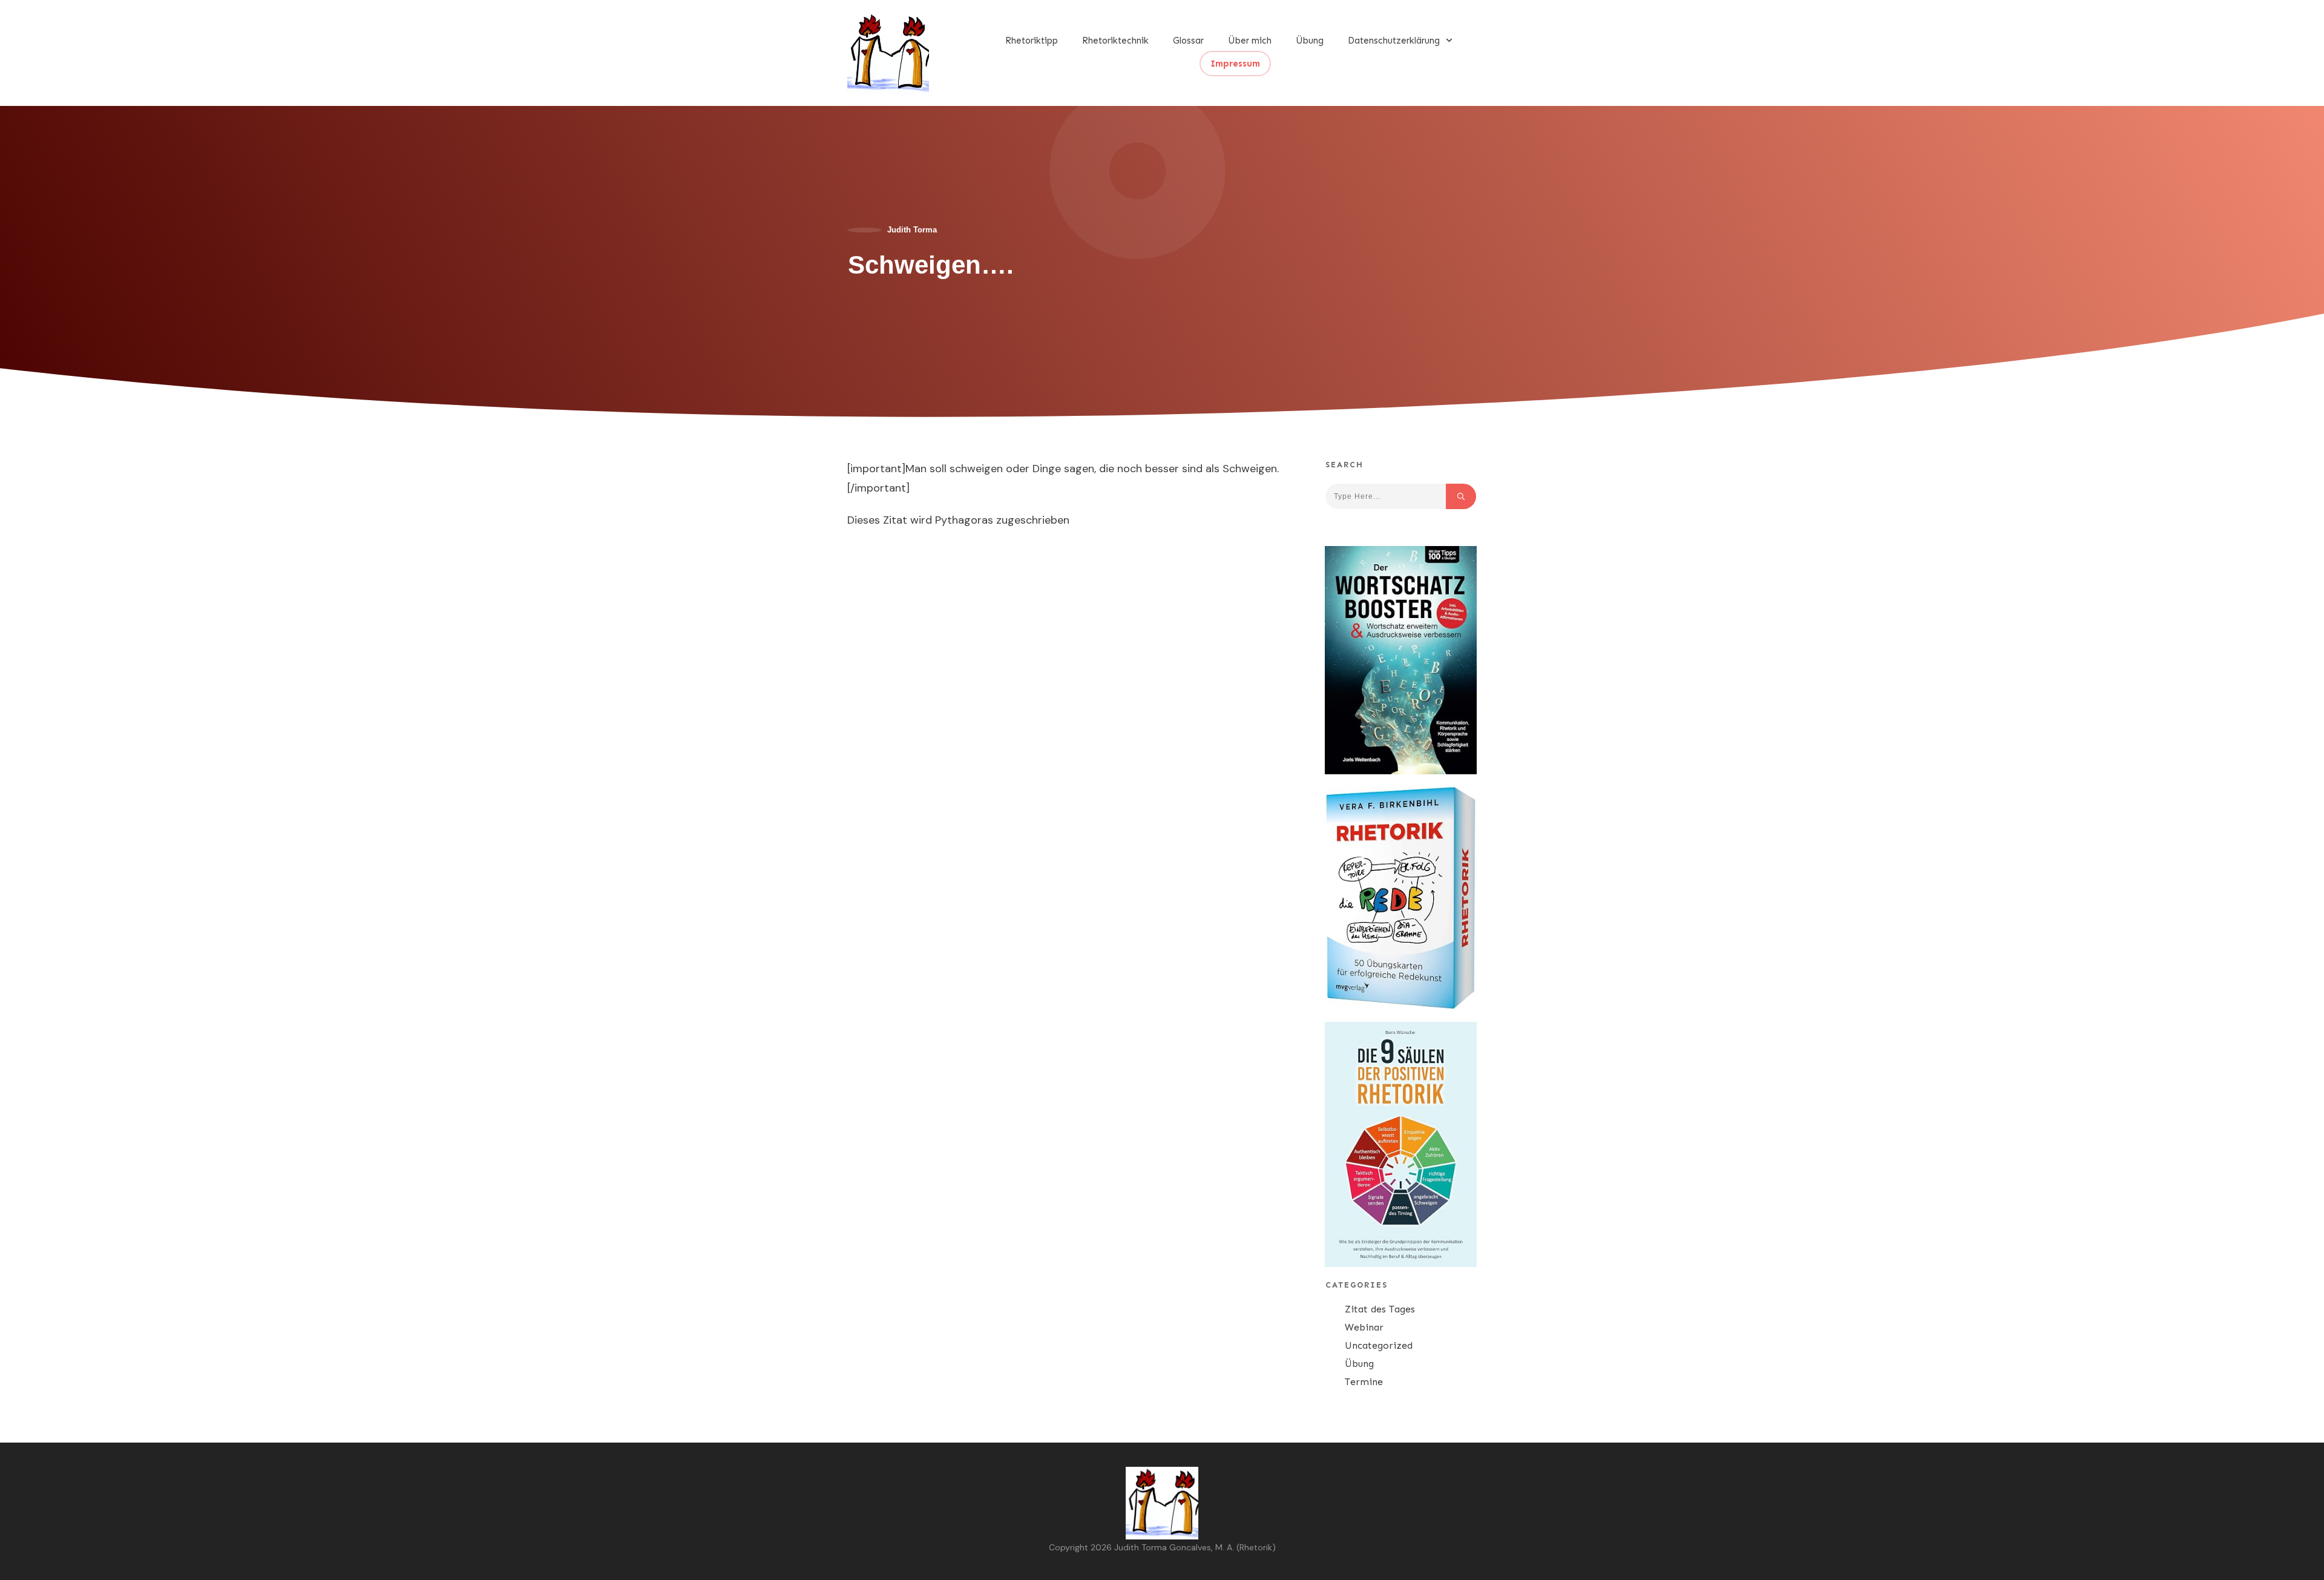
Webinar (1364, 1327)
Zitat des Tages (1380, 1309)
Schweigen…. (931, 265)
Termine (1364, 1382)
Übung (1359, 1364)
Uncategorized (1379, 1345)
